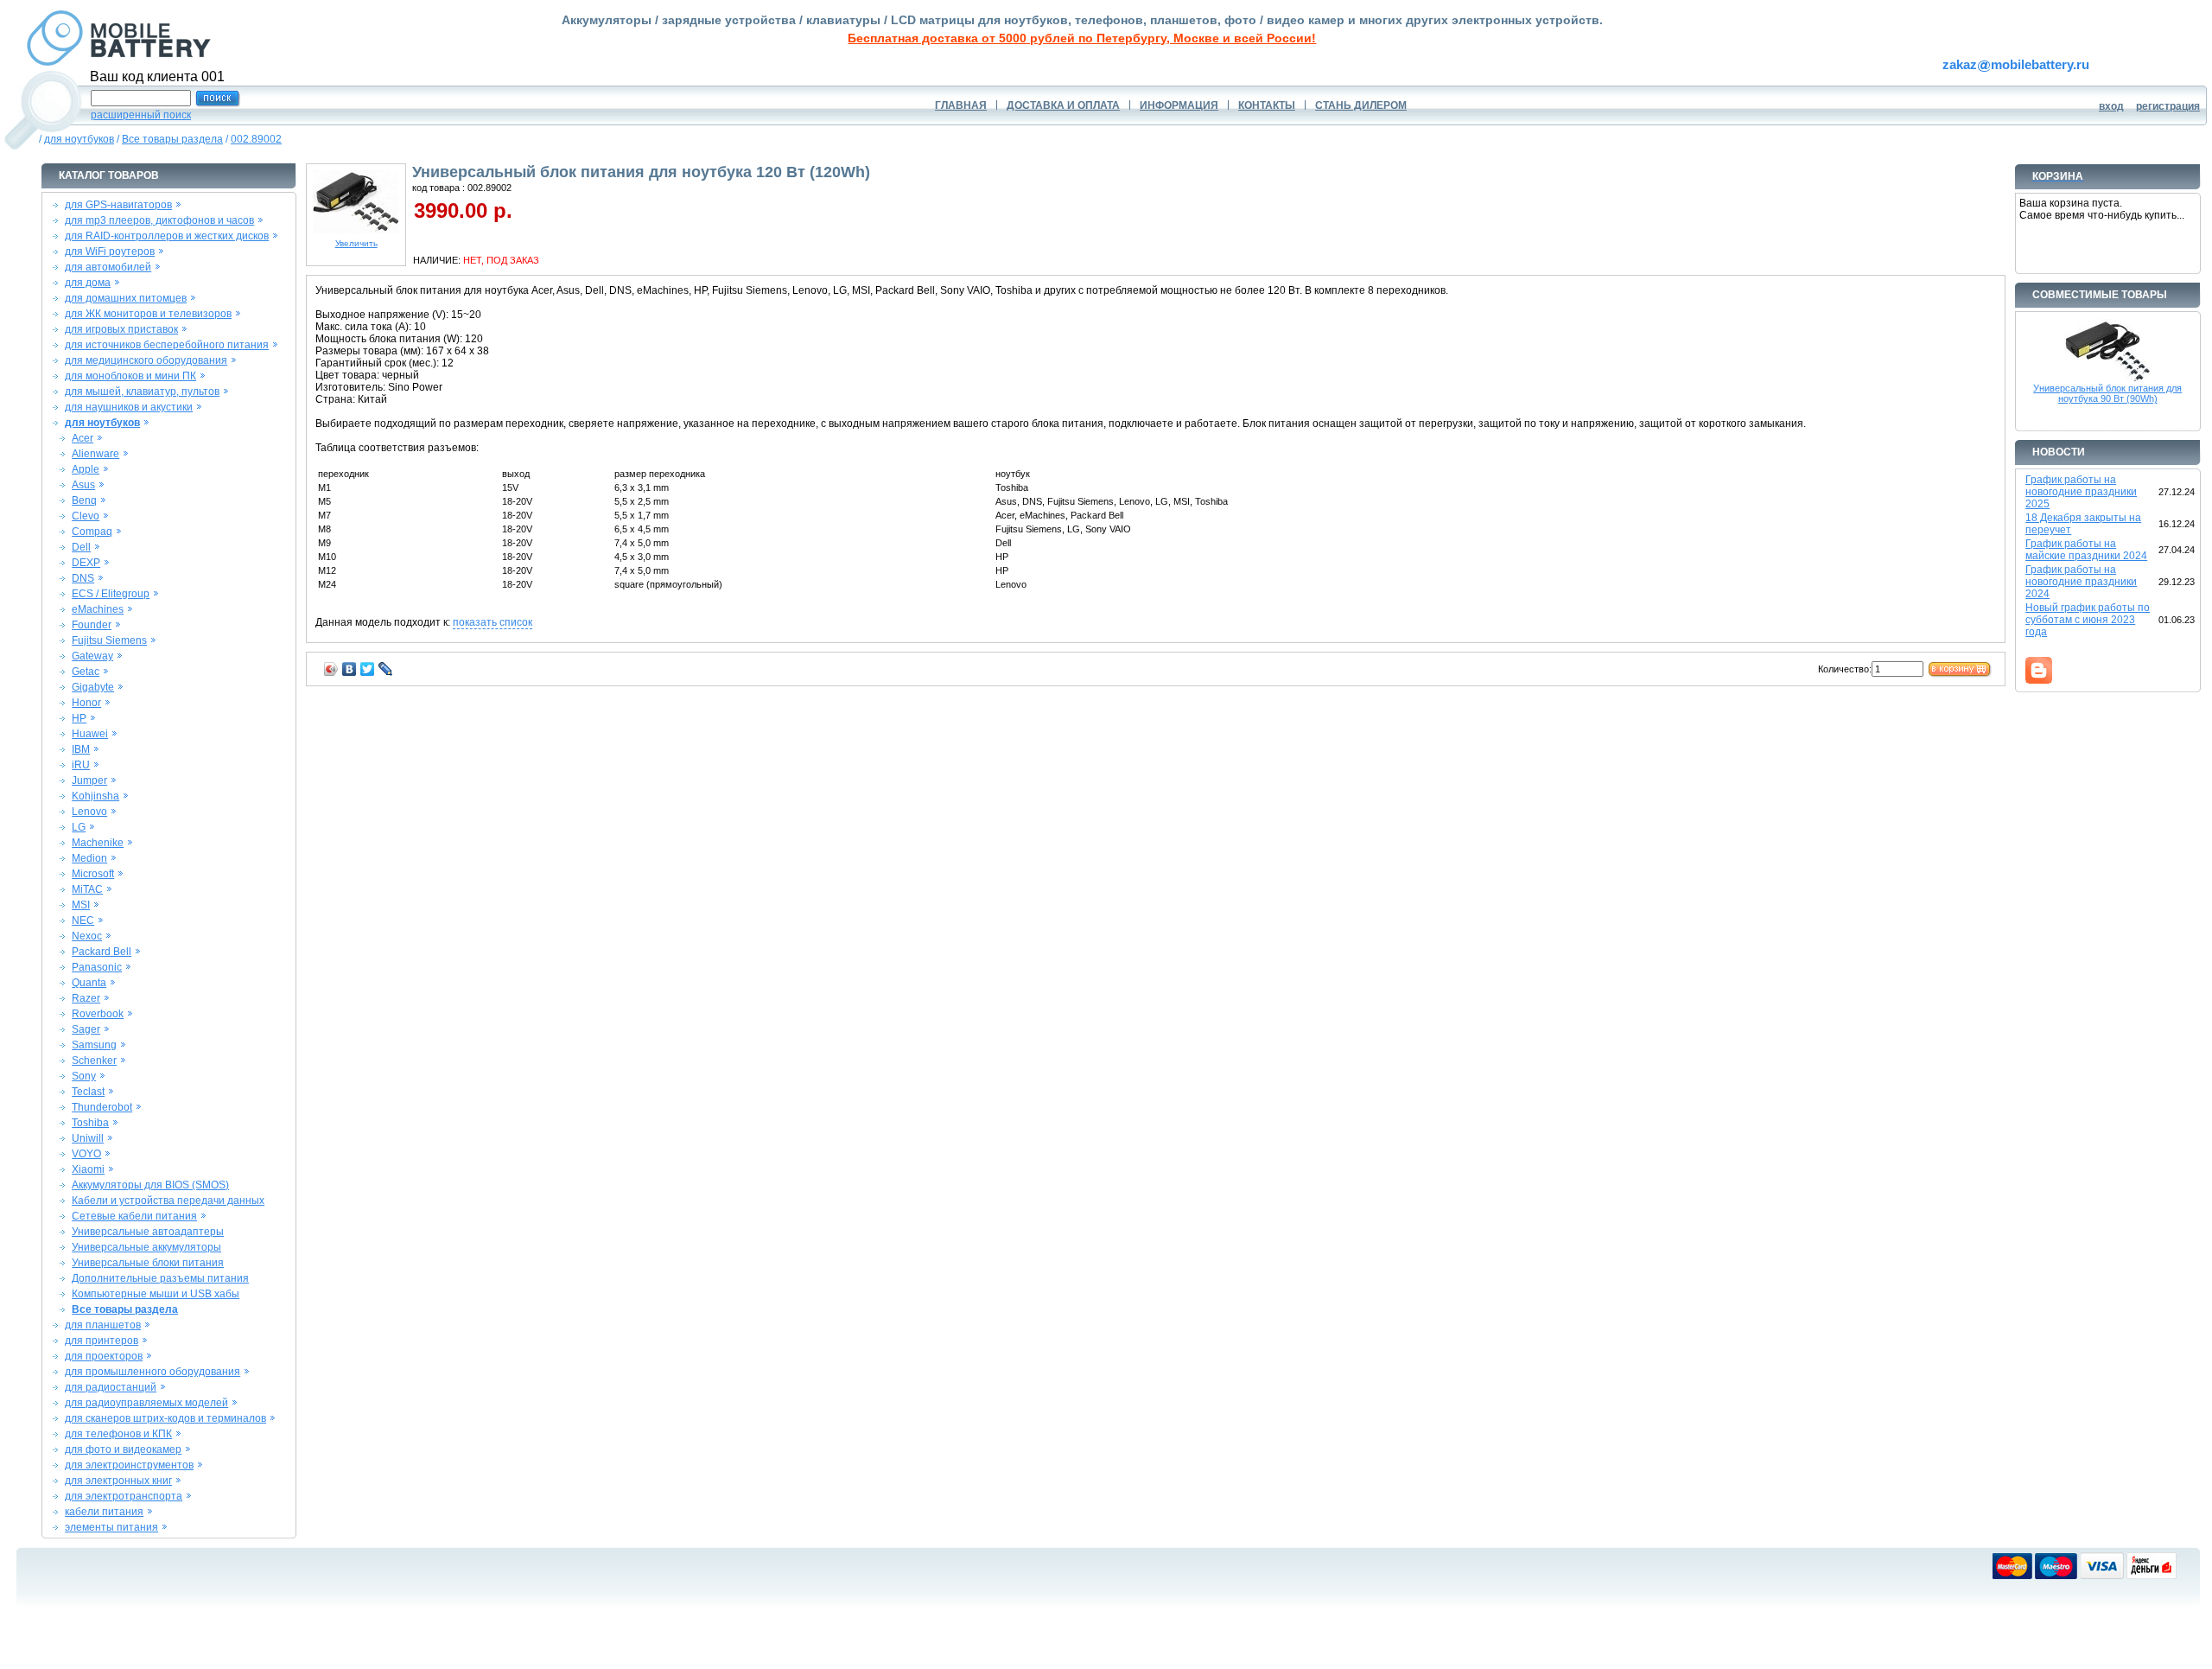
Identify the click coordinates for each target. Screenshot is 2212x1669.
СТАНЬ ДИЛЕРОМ (1361, 105)
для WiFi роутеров (110, 252)
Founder (92, 625)
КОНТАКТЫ (1267, 105)
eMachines (98, 609)
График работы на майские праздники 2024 (2086, 550)
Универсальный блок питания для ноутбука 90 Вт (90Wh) (2107, 393)
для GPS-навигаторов (118, 205)
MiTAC (87, 889)
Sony (84, 1076)
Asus (83, 485)
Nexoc (87, 936)
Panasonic (97, 967)
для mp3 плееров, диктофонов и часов (159, 220)
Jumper (89, 780)
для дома (88, 283)
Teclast (88, 1092)
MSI (81, 905)
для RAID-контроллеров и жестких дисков (167, 236)
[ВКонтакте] (350, 669)
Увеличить (356, 243)
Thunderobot (102, 1107)
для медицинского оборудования (146, 360)
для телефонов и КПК (118, 1434)
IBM (81, 749)
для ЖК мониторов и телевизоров (148, 314)
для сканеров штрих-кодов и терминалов (165, 1418)
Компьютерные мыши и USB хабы (156, 1294)
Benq (84, 500)
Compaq (92, 532)
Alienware (95, 454)
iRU (81, 765)
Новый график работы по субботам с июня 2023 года (2088, 620)
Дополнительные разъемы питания (160, 1278)
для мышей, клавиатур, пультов (142, 392)
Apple (86, 469)
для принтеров (102, 1341)
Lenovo (89, 812)
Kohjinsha (95, 796)
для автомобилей (108, 267)
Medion (89, 858)
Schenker (94, 1061)
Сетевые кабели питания (134, 1216)
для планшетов (103, 1325)
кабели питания (104, 1512)
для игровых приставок (121, 329)
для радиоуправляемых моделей (146, 1403)
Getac (86, 672)
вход (2111, 106)
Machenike (98, 843)
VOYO (86, 1154)
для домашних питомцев (126, 298)
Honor (86, 703)
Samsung (94, 1045)
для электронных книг (118, 1481)
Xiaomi (88, 1169)
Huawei (90, 734)
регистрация (2168, 106)
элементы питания (111, 1527)
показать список (493, 622)
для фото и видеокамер (123, 1449)
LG (79, 827)
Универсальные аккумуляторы (146, 1247)
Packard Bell (102, 952)
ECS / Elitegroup (111, 594)
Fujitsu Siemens (109, 640)
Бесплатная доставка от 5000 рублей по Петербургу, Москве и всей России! (1082, 38)
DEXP (86, 563)
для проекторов (104, 1356)
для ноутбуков (79, 139)
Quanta (89, 983)
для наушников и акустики (129, 407)
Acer (83, 438)
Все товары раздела (172, 139)
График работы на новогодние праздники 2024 (2081, 582)
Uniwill (88, 1138)
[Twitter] (368, 669)
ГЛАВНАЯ (961, 105)
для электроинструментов (129, 1465)
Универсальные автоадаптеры (148, 1232)
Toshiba (90, 1123)
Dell (81, 547)
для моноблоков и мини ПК (130, 376)
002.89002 (256, 139)
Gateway (92, 656)
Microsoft (93, 874)
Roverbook (98, 1014)
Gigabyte (93, 687)
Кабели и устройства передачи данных (168, 1201)
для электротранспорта (124, 1496)
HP (79, 718)
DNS (83, 578)
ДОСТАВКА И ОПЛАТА (1063, 105)
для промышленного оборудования (153, 1372)
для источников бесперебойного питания (167, 345)
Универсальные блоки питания (148, 1263)
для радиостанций (111, 1387)
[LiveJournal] (386, 669)
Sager (86, 1029)
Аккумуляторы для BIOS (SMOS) (150, 1185)
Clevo (86, 516)
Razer (86, 998)
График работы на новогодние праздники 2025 (2081, 492)
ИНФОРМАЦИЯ (1179, 105)
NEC (83, 920)
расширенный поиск (141, 115)
